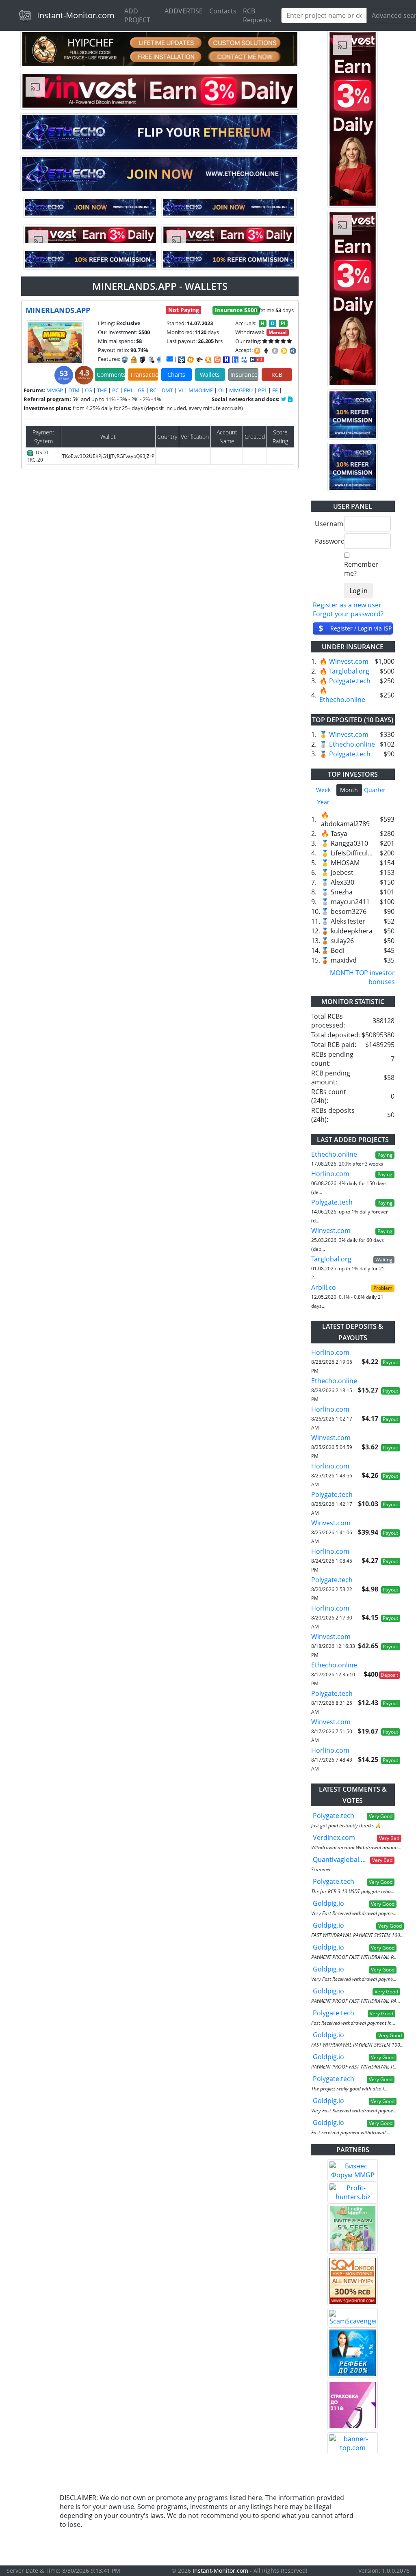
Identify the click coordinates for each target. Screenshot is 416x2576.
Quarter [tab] (375, 790)
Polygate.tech (350, 681)
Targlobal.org (349, 671)
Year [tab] (323, 802)
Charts (176, 375)
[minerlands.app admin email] (170, 359)
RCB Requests (257, 15)
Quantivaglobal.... (339, 1859)
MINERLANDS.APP (58, 310)
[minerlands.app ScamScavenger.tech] (199, 360)
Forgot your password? (348, 614)
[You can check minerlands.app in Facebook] (284, 399)
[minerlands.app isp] (182, 360)
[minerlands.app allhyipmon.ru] (226, 360)
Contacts (223, 11)
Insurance (244, 375)
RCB (277, 375)
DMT (167, 390)
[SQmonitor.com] (353, 2281)
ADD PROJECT (137, 15)
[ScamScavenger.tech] (353, 2318)
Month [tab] (349, 790)
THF (102, 390)
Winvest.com (349, 661)
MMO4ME (201, 390)
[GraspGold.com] (353, 2353)
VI (181, 390)
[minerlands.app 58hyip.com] (235, 360)
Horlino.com (330, 1174)
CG (88, 390)
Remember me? (361, 569)
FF (275, 390)
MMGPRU (241, 390)
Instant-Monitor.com (76, 15)
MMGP (55, 390)
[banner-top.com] (353, 2443)
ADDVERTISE (184, 11)
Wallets (210, 375)
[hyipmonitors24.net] (217, 360)
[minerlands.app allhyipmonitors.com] (244, 360)
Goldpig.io (328, 1903)
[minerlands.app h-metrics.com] (191, 360)
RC (153, 390)
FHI (128, 390)
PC (115, 390)
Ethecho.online (342, 700)
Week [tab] (323, 790)
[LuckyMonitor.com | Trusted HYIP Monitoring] (353, 2228)
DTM (74, 390)
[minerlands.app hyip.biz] (257, 359)
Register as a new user (347, 605)
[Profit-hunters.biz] (353, 2192)
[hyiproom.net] (353, 2405)
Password (326, 541)
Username (326, 524)
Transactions (144, 375)
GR (141, 390)
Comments (111, 375)
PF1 (262, 390)
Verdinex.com (334, 1838)
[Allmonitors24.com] (208, 360)
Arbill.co (324, 1287)
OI (221, 390)
